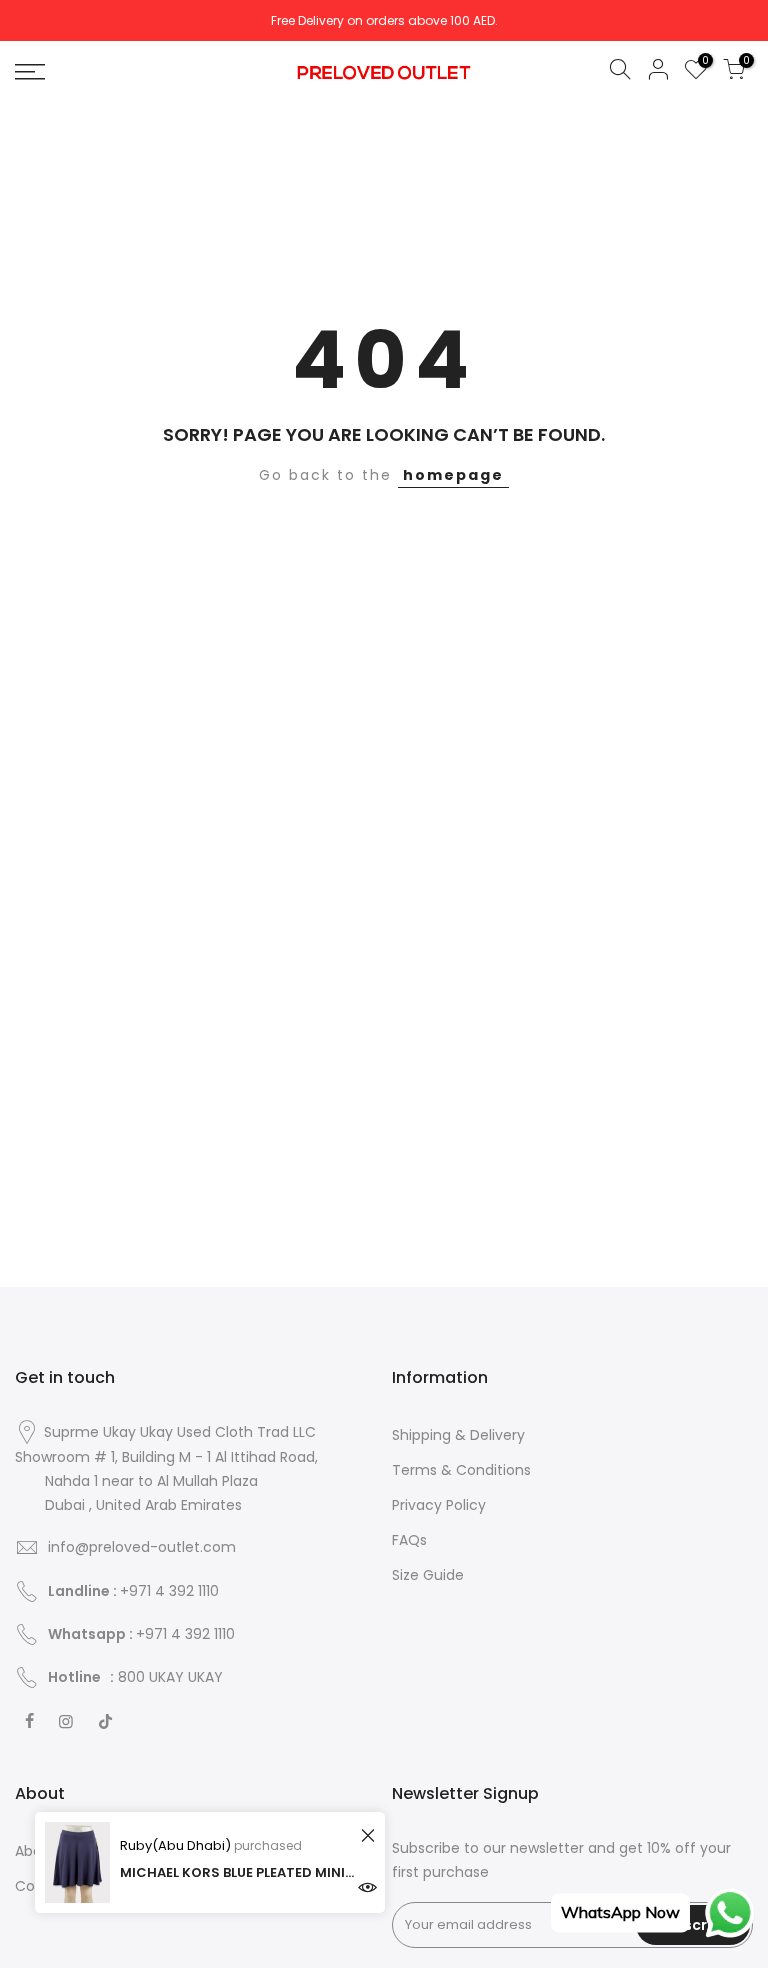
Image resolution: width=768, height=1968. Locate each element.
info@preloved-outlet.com (142, 1547)
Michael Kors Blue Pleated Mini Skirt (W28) (237, 1872)
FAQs (409, 1540)
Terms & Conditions (461, 1470)
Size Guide (428, 1575)
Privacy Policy (439, 1505)
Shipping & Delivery (458, 1435)
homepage (453, 475)
